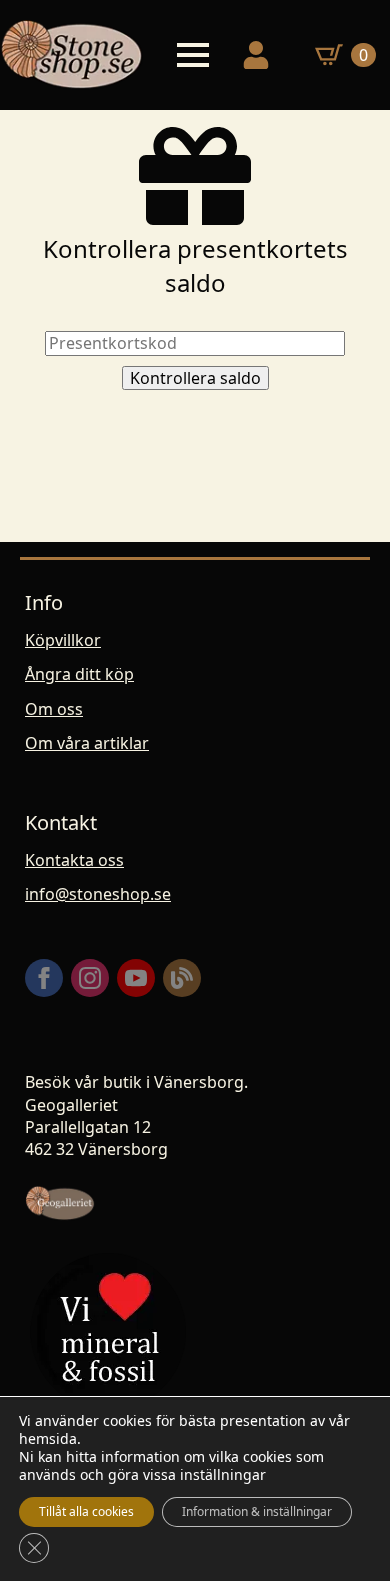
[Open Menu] (193, 55)
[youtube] (136, 978)
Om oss (54, 709)
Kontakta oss (74, 860)
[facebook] (44, 978)
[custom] (182, 978)
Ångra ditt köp (79, 674)
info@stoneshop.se (98, 894)
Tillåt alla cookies (86, 1511)
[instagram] (90, 978)
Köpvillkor (63, 640)
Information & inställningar (257, 1511)
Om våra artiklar (87, 743)
